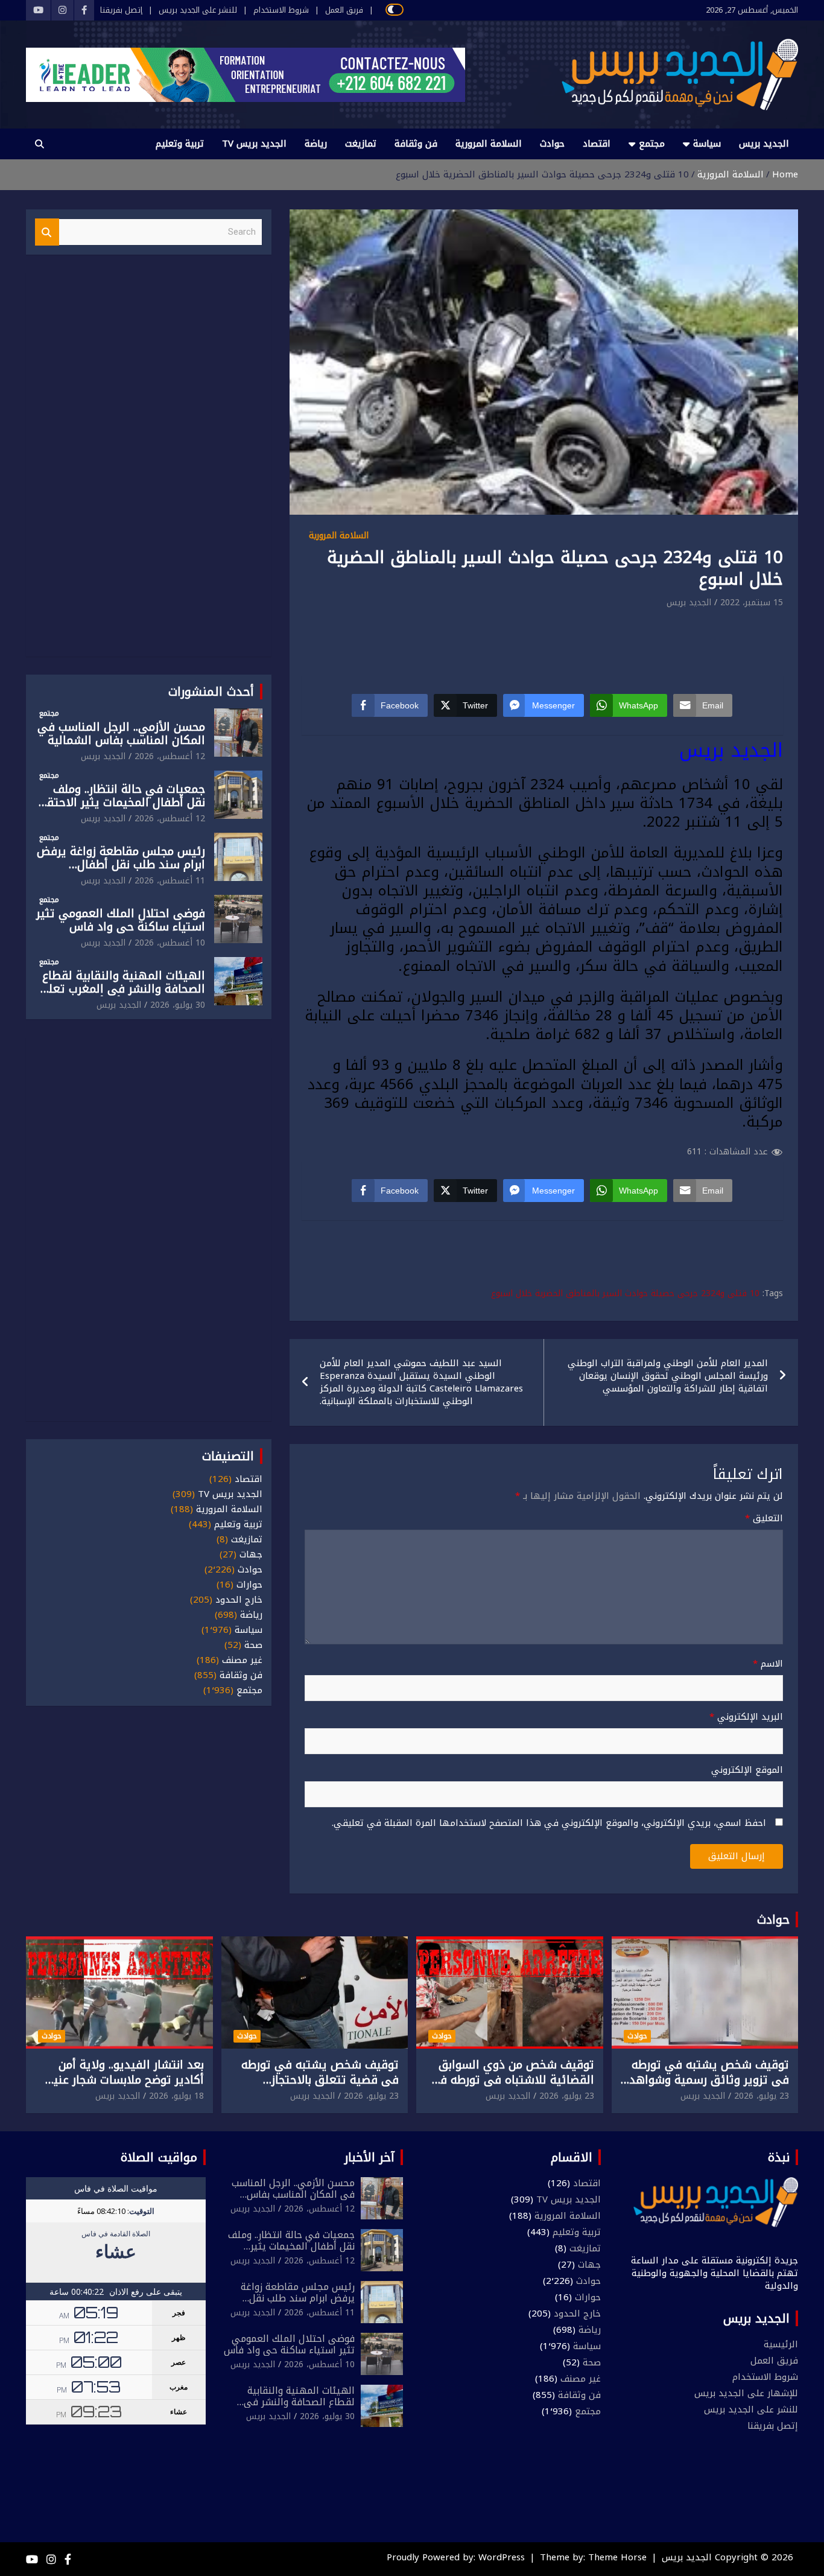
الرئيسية (781, 2344)
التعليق (764, 1519)
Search (47, 232)
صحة (253, 1645)
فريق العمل (344, 10)
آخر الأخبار (369, 2157)
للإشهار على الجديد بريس (746, 2393)
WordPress (502, 2557)
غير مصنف (242, 1660)
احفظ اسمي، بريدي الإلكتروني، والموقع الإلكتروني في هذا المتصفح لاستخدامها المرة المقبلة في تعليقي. (549, 1823)
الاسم (768, 1664)
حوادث (552, 144)
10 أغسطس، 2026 (170, 943)
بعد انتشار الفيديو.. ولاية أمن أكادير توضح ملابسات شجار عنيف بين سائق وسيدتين (123, 2080)
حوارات (249, 1585)
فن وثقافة (416, 144)
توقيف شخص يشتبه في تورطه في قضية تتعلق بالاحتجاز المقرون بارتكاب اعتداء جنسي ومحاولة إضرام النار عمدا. (320, 2087)
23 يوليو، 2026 (762, 2096)
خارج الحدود (239, 1600)
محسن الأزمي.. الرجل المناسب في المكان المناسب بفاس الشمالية (121, 734)
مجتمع (652, 144)
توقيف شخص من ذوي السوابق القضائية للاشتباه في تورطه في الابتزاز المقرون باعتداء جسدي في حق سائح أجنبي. (512, 2087)
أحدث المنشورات (211, 692)
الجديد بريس (764, 144)
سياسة (707, 144)
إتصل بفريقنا (121, 10)
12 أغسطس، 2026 (170, 756)
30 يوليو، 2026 (178, 1005)
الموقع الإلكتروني (747, 1770)
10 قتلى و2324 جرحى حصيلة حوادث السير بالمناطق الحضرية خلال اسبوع (625, 1294)
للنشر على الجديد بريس (198, 10)
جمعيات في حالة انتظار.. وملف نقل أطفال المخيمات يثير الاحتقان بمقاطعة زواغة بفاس (120, 803)
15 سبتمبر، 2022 (752, 603)
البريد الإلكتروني (746, 1717)
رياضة (316, 144)
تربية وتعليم (180, 144)
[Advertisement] (544, 643)
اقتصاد (597, 144)
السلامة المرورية (489, 144)
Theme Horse (617, 2557)
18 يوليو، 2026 (176, 2096)
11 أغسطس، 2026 (170, 881)
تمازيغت (361, 144)
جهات (251, 1555)
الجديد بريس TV (254, 144)
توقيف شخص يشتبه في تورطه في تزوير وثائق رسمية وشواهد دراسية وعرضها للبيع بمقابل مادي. (709, 2087)
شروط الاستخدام (281, 10)
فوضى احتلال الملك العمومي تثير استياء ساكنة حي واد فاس (121, 921)
